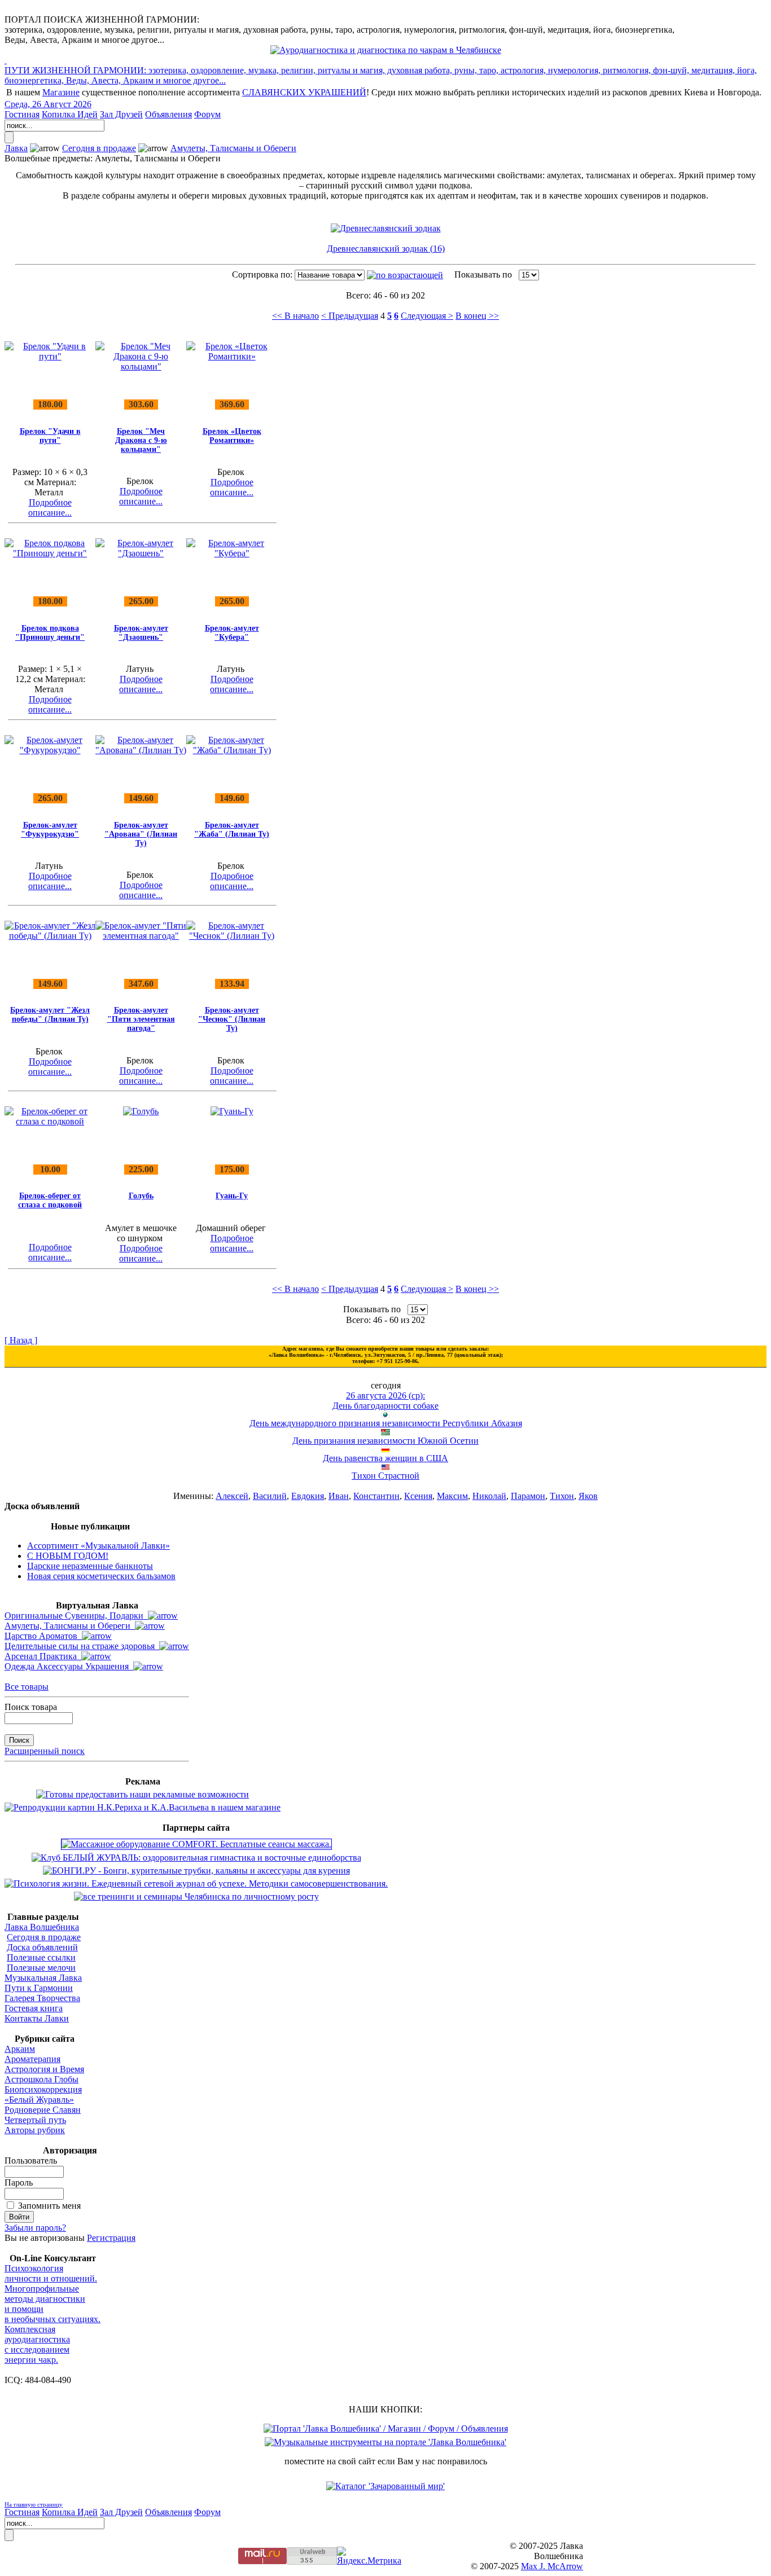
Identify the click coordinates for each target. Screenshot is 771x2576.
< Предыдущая (350, 316)
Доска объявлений (42, 1947)
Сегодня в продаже (99, 148)
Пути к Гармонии (39, 1988)
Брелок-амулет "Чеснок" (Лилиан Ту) (232, 1019)
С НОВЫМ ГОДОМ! (68, 1556)
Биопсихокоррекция (43, 2089)
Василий (270, 1496)
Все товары (27, 1687)
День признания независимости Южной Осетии (385, 1441)
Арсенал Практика (43, 1656)
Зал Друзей (121, 114)
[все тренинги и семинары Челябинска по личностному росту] (196, 1896)
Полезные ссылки (41, 1957)
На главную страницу (34, 2504)
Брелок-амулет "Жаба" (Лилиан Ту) (232, 830)
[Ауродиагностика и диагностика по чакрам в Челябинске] (386, 50)
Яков (588, 1496)
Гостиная (22, 114)
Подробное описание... (50, 507)
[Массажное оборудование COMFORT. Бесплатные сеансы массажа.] (196, 1844)
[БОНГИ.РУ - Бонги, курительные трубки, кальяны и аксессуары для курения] (196, 1871)
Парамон (528, 1496)
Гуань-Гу (232, 1196)
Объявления (168, 114)
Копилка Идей (70, 114)
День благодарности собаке (385, 1406)
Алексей (232, 1496)
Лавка (16, 148)
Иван (339, 1496)
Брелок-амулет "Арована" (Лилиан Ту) (141, 834)
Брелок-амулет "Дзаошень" (141, 633)
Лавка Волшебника (42, 1927)
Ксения (418, 1496)
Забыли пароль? (35, 2228)
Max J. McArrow (552, 2566)
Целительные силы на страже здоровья (82, 1646)
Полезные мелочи (41, 1968)
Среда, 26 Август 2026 (48, 104)
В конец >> (477, 316)
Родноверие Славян (43, 2110)
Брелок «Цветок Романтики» (232, 436)
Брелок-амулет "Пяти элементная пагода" (141, 1019)
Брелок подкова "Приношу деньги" (50, 633)
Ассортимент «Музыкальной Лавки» (98, 1546)
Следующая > (427, 316)
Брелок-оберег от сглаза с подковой (50, 1200)
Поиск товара (31, 1707)
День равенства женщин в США (385, 1458)
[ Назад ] (21, 1340)
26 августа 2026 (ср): (385, 1395)
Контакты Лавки (37, 2018)
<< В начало (295, 316)
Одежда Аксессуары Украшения (69, 1666)
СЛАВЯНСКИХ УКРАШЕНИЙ (304, 92)
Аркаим (20, 2049)
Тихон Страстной (385, 1476)
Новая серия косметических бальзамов (101, 1576)
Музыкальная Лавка (43, 1978)
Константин (376, 1496)
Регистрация (111, 2238)
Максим (452, 1496)
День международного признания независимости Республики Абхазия (386, 1423)
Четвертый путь (35, 2120)
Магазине (61, 92)
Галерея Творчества (42, 1998)
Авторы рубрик (35, 2130)
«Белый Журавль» (39, 2100)
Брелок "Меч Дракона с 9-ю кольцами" (141, 440)
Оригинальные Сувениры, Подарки (76, 1616)
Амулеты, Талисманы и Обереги (233, 148)
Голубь (141, 1196)
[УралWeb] (312, 2562)
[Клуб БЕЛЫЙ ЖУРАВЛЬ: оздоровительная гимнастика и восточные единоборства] (196, 1858)
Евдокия (308, 1496)
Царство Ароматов (43, 1636)
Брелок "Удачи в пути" (50, 436)
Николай (489, 1496)
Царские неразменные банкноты (90, 1566)
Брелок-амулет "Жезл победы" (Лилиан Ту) (50, 1015)
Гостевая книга (34, 2008)
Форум (207, 114)
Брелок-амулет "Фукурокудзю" (50, 830)
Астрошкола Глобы (41, 2079)
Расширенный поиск (45, 1751)
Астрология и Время (44, 2069)
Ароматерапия (32, 2059)
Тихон (562, 1496)
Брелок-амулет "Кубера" (232, 633)
